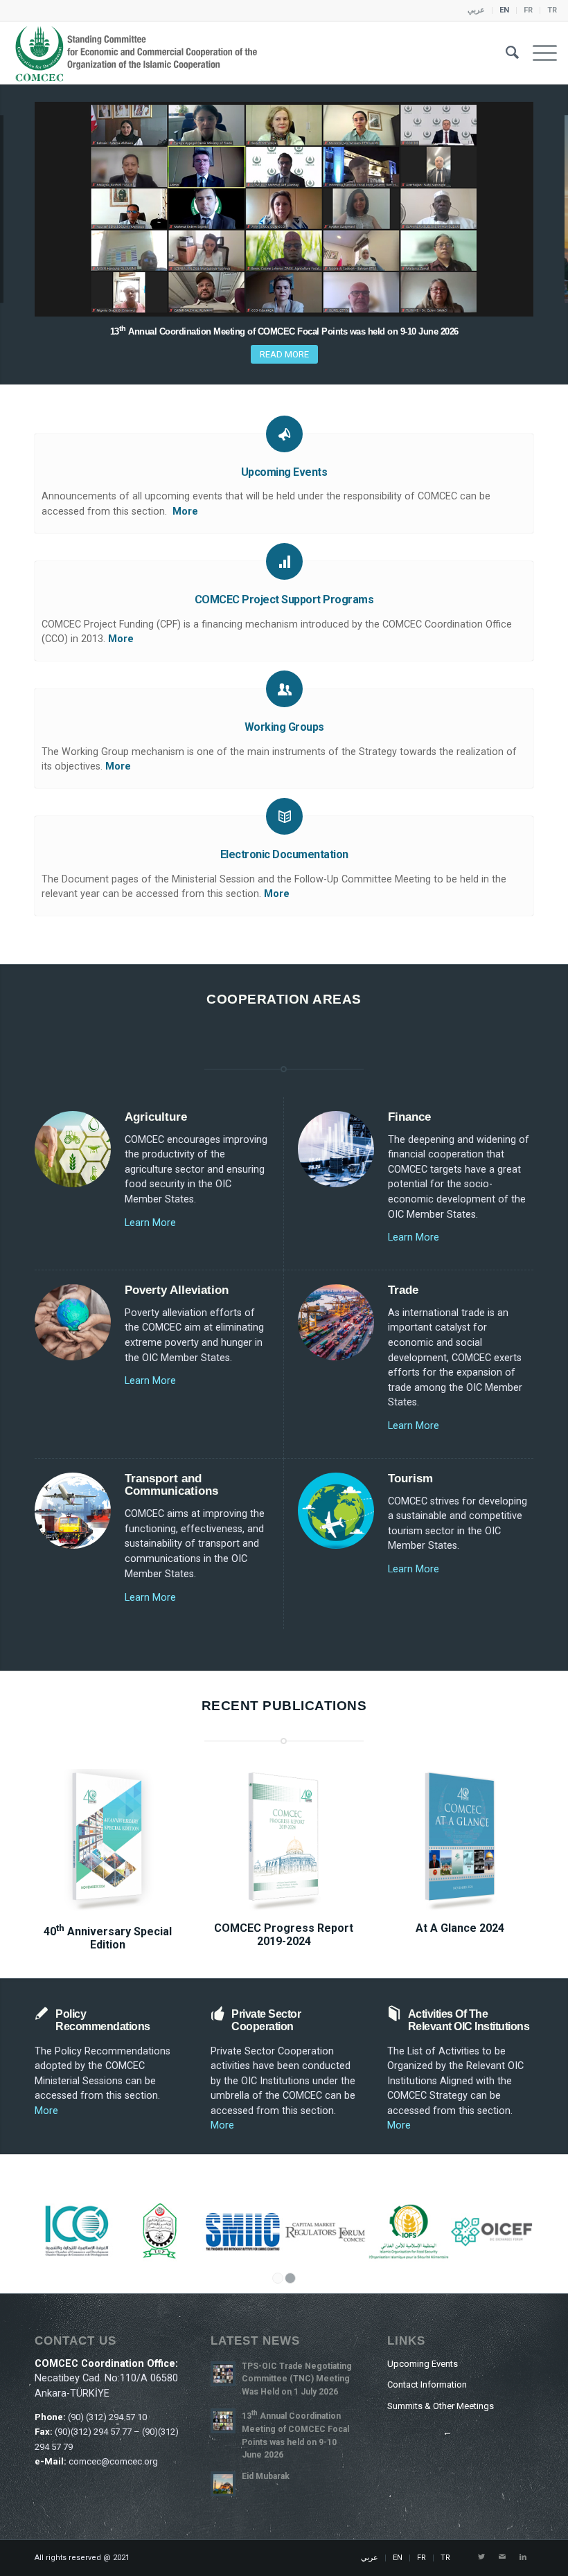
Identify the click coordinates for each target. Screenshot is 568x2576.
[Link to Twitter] (481, 2557)
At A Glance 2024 (460, 1928)
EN (504, 10)
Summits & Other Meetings (441, 2406)
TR (552, 10)
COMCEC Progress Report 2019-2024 (284, 1935)
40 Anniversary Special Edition (108, 1938)
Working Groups (284, 727)
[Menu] (538, 53)
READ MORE (284, 354)
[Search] (505, 53)
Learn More (150, 1223)
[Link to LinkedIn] (523, 2557)
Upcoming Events (284, 472)
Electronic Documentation (284, 854)
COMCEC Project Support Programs (284, 599)
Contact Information (427, 2384)
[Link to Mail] (502, 2557)
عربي (476, 10)
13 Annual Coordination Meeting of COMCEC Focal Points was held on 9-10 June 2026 (284, 331)
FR (528, 10)
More (185, 512)
